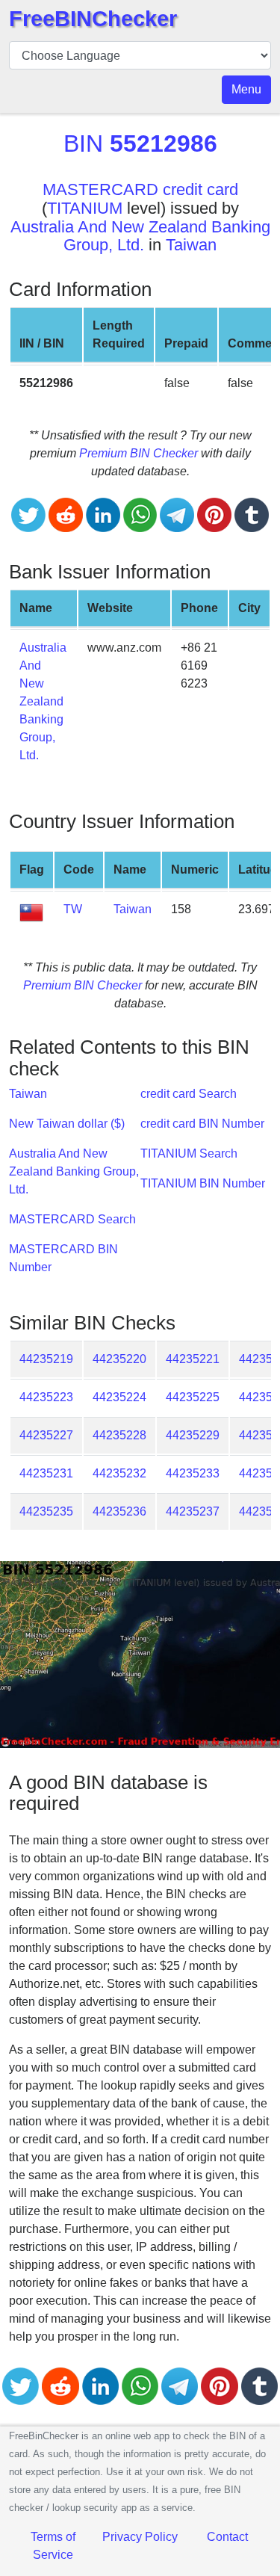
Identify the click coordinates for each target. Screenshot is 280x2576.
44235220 (119, 1359)
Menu (246, 89)
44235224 (119, 1397)
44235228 (119, 1435)
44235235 (46, 1511)
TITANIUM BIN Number (203, 1183)
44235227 (46, 1435)
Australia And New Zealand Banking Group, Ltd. (140, 236)
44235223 (46, 1397)
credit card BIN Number (202, 1124)
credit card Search (189, 1094)
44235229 (193, 1435)
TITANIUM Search (189, 1153)
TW (73, 909)
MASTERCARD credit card (140, 189)
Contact (227, 2537)
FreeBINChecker (93, 19)
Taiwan (191, 245)
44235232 (119, 1473)
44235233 (193, 1473)
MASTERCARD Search (72, 1219)
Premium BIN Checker (139, 453)
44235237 (193, 1511)
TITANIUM (85, 208)
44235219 (46, 1359)
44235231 (46, 1473)
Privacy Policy (140, 2537)
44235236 (119, 1511)
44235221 (193, 1359)
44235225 (193, 1397)
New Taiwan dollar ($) (67, 1124)
